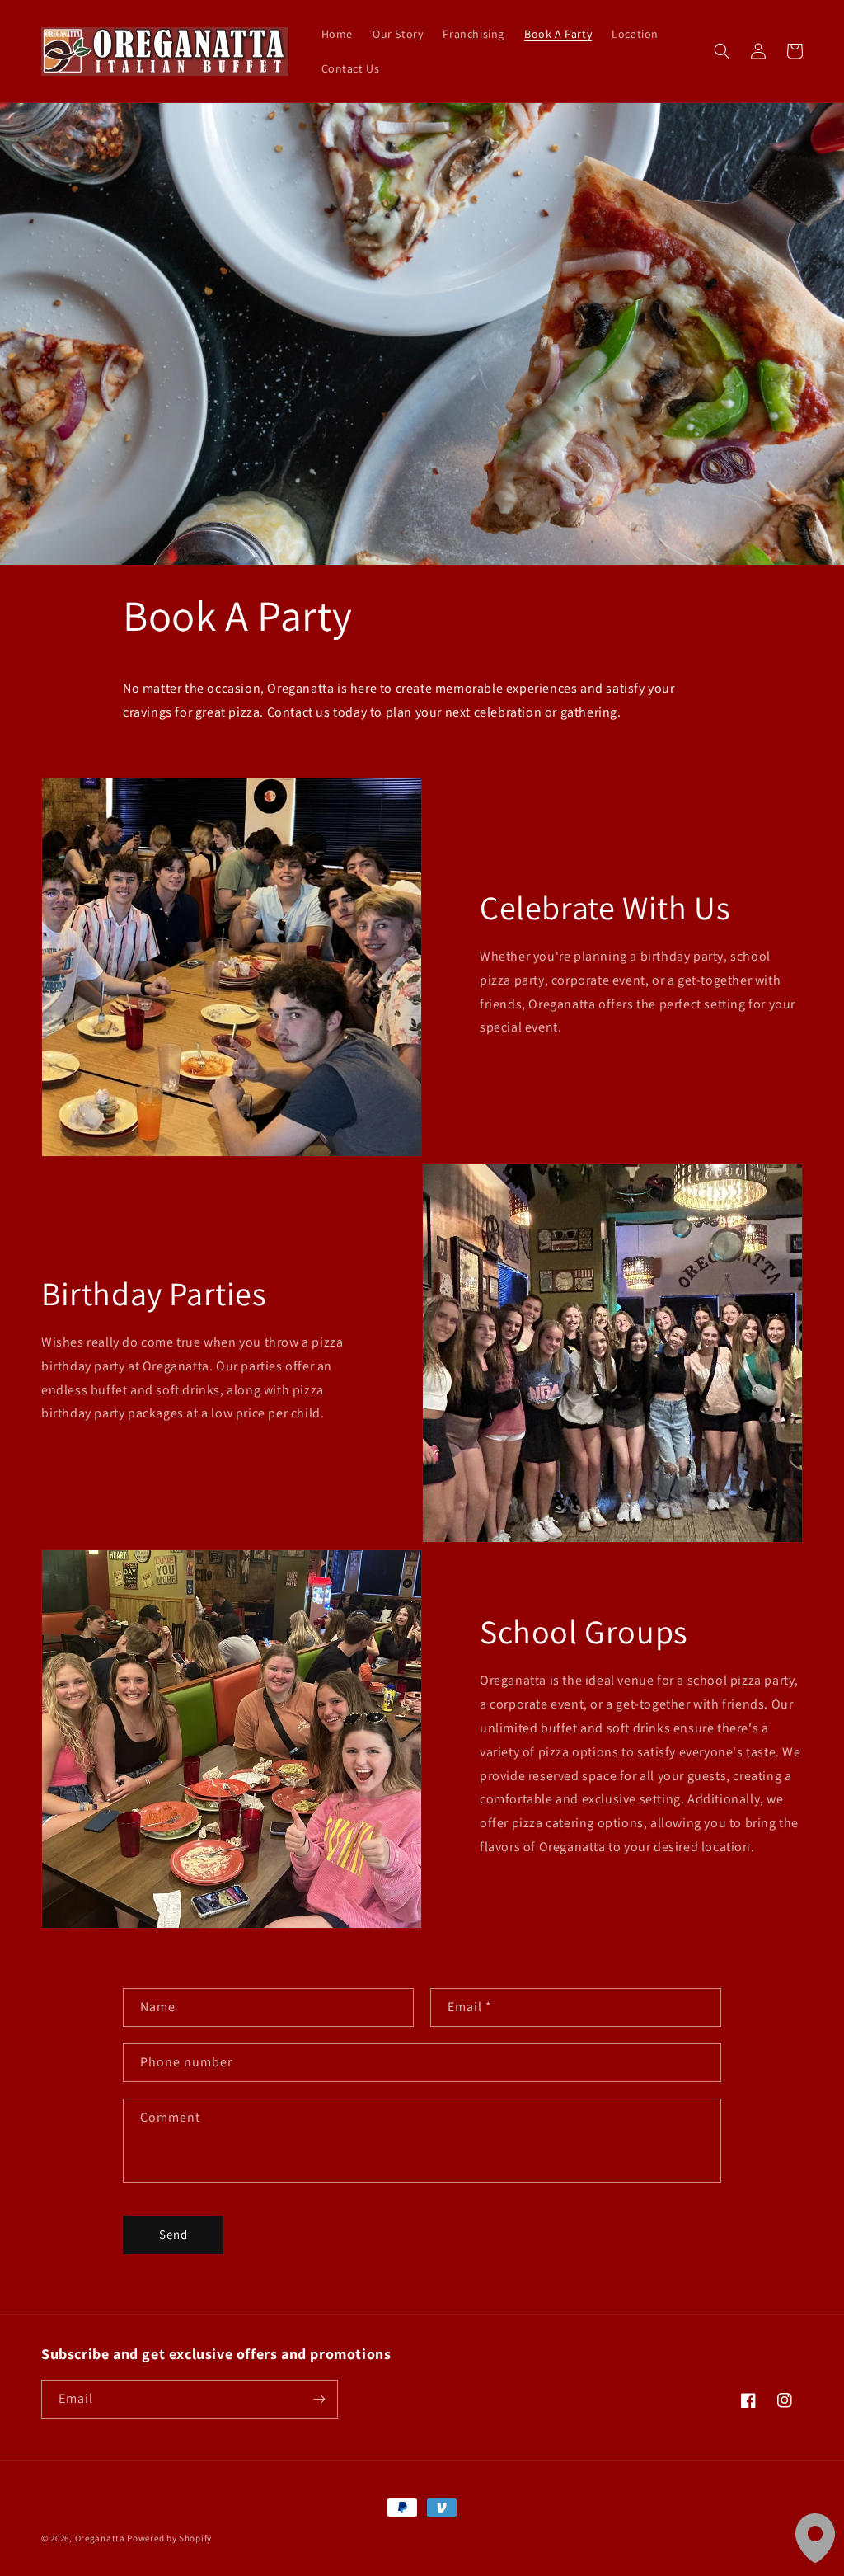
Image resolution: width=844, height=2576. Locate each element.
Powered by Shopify (169, 2538)
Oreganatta (100, 2538)
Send (173, 2234)
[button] (722, 51)
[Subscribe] (319, 2399)
